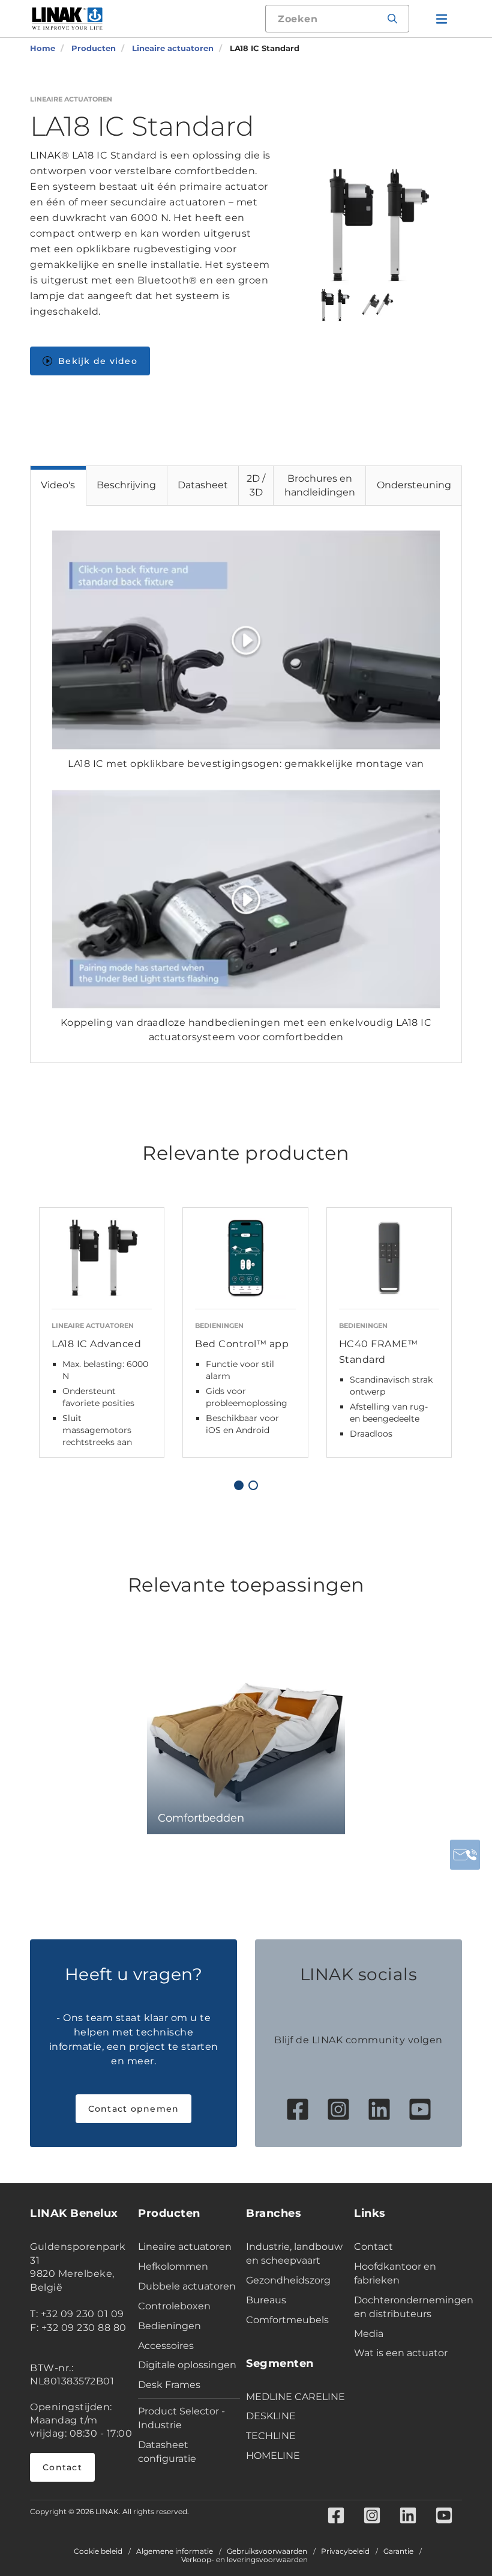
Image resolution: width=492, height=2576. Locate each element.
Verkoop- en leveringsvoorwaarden (244, 2560)
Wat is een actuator (401, 2353)
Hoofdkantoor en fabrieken (395, 2273)
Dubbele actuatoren (187, 2286)
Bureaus (266, 2300)
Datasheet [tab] (203, 485)
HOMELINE (273, 2456)
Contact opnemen (134, 2109)
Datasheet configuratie (167, 2452)
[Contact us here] (465, 1855)
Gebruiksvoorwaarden (267, 2551)
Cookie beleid (98, 2551)
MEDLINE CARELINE (295, 2397)
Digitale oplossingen (187, 2365)
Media (369, 2334)
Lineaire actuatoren (185, 2247)
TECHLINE (271, 2436)
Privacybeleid (345, 2551)
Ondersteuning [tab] (414, 485)
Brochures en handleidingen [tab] (320, 485)
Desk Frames (169, 2385)
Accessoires (166, 2346)
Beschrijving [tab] (126, 485)
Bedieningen (169, 2326)
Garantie (398, 2551)
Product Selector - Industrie (181, 2418)
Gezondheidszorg (288, 2280)
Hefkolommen (173, 2266)
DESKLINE (271, 2416)
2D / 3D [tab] (256, 485)
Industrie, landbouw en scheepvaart (294, 2253)
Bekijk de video (98, 361)
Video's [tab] (58, 485)
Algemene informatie (175, 2551)
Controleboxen (174, 2306)
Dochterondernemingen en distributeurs (405, 2307)
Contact (62, 2467)
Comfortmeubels (287, 2320)
